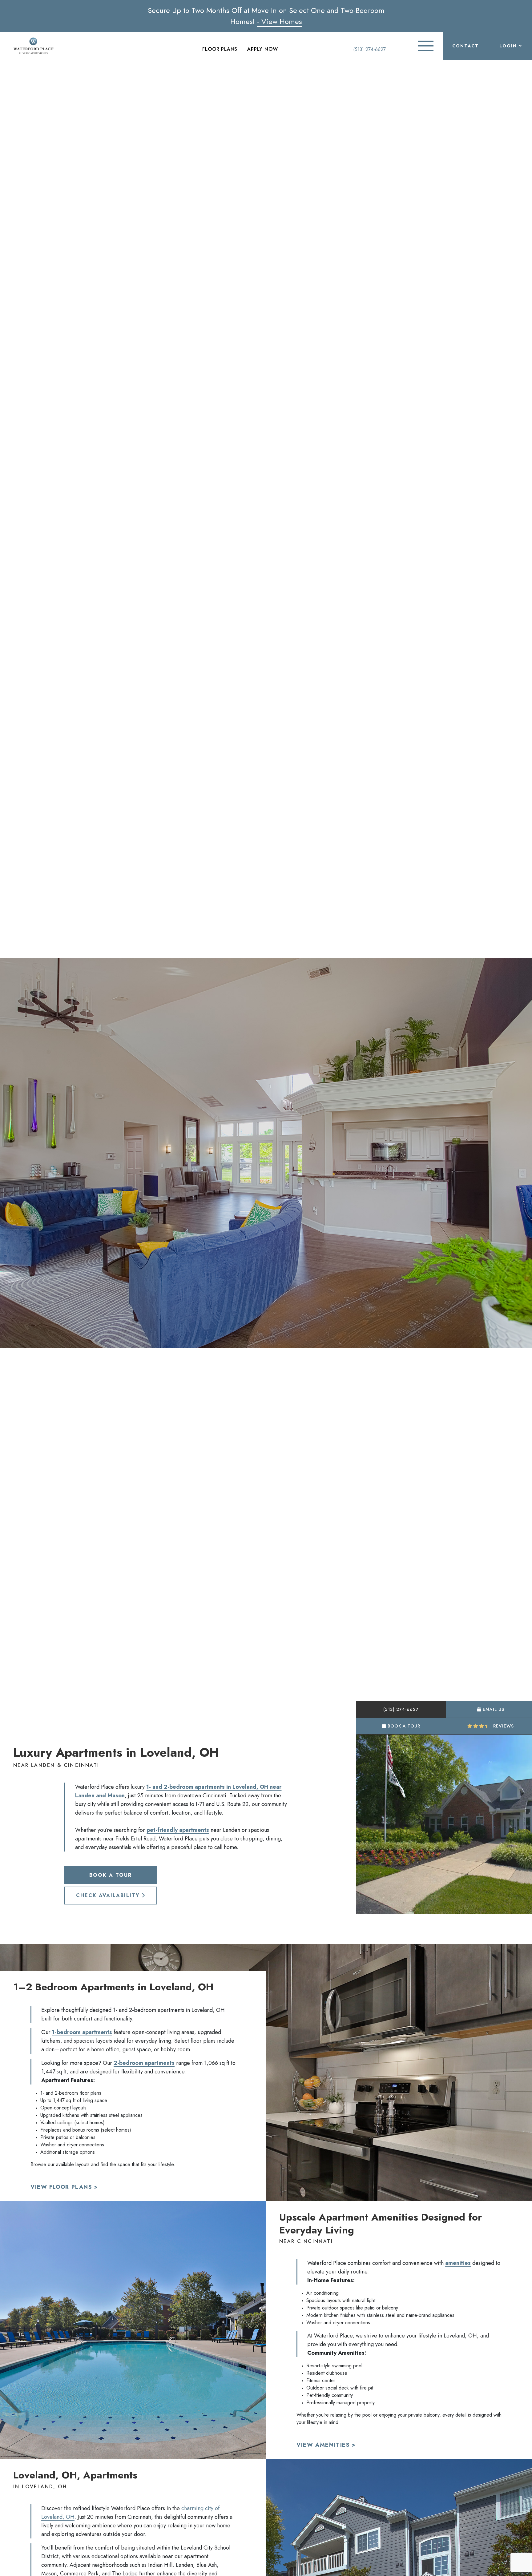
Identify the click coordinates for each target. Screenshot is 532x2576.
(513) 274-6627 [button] (401, 1709)
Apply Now (262, 49)
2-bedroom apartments (144, 2063)
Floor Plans (220, 49)
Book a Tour (111, 1875)
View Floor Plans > (64, 2187)
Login (508, 46)
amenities (458, 2263)
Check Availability (109, 1895)
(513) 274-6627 (369, 49)
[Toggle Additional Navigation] (426, 46)
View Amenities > (326, 2445)
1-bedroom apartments (82, 2032)
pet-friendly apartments (178, 1830)
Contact (465, 46)
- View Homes (280, 21)
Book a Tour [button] (403, 1726)
